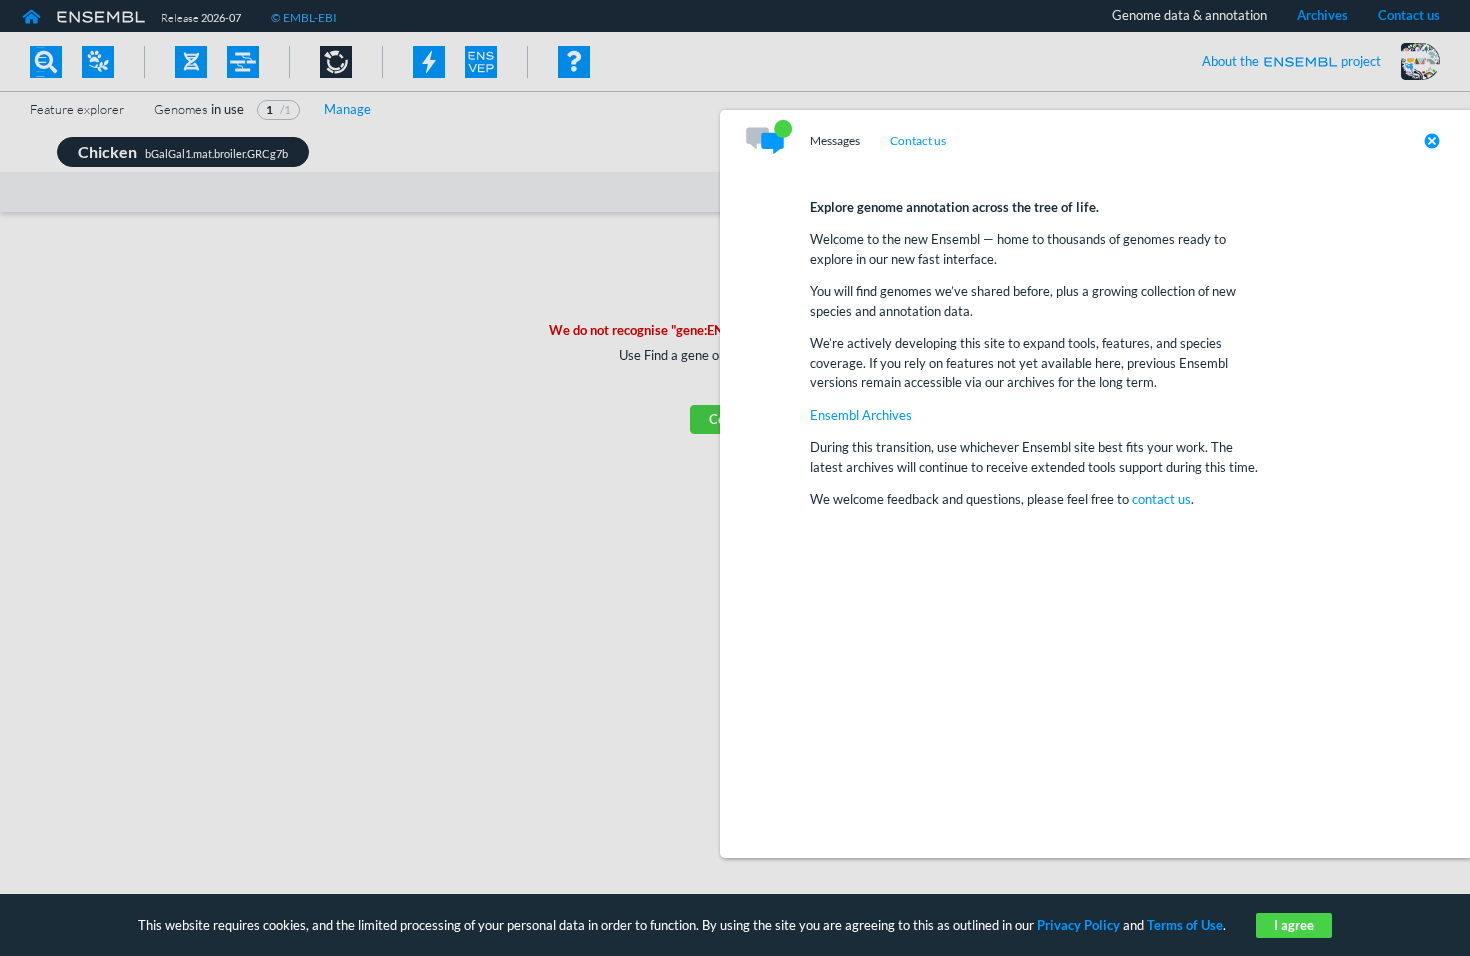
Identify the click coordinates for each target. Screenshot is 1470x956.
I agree (1294, 925)
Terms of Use (1185, 925)
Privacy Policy (1078, 925)
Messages (835, 141)
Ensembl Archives (861, 415)
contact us (1161, 499)
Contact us (918, 141)
